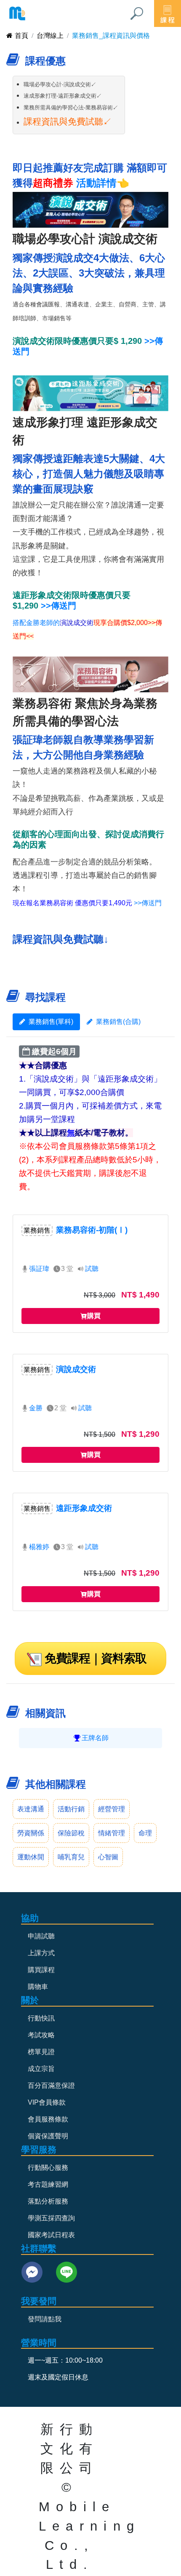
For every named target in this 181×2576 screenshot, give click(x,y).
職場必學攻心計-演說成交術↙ (60, 84)
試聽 (92, 1269)
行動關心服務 (48, 2168)
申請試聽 (41, 1936)
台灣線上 (50, 36)
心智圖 (108, 1857)
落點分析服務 (48, 2201)
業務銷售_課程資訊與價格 (111, 36)
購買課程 (41, 1970)
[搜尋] (137, 13)
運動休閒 (31, 1857)
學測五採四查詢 (51, 2218)
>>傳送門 (59, 606)
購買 (94, 1316)
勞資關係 (31, 1833)
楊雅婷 (39, 1547)
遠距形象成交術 (84, 1508)
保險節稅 (71, 1833)
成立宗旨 (41, 2069)
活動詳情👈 (103, 183)
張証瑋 (39, 1269)
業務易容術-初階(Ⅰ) (92, 1230)
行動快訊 (41, 2018)
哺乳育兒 (71, 1857)
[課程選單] (168, 13)
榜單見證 (41, 2052)
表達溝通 (31, 1809)
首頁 (21, 36)
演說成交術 (76, 1369)
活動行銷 (71, 1809)
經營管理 (112, 1809)
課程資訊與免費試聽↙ (68, 121)
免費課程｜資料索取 (96, 1658)
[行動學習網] (17, 13)
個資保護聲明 (48, 2136)
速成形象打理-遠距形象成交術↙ (63, 96)
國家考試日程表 (51, 2235)
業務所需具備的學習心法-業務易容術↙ (71, 108)
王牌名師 (95, 1738)
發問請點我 (45, 2319)
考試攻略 (41, 2035)
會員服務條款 (48, 2119)
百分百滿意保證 (51, 2086)
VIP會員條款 (47, 2102)
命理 (145, 1833)
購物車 (38, 1987)
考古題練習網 (48, 2184)
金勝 (36, 1408)
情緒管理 (112, 1833)
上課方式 (41, 1953)
